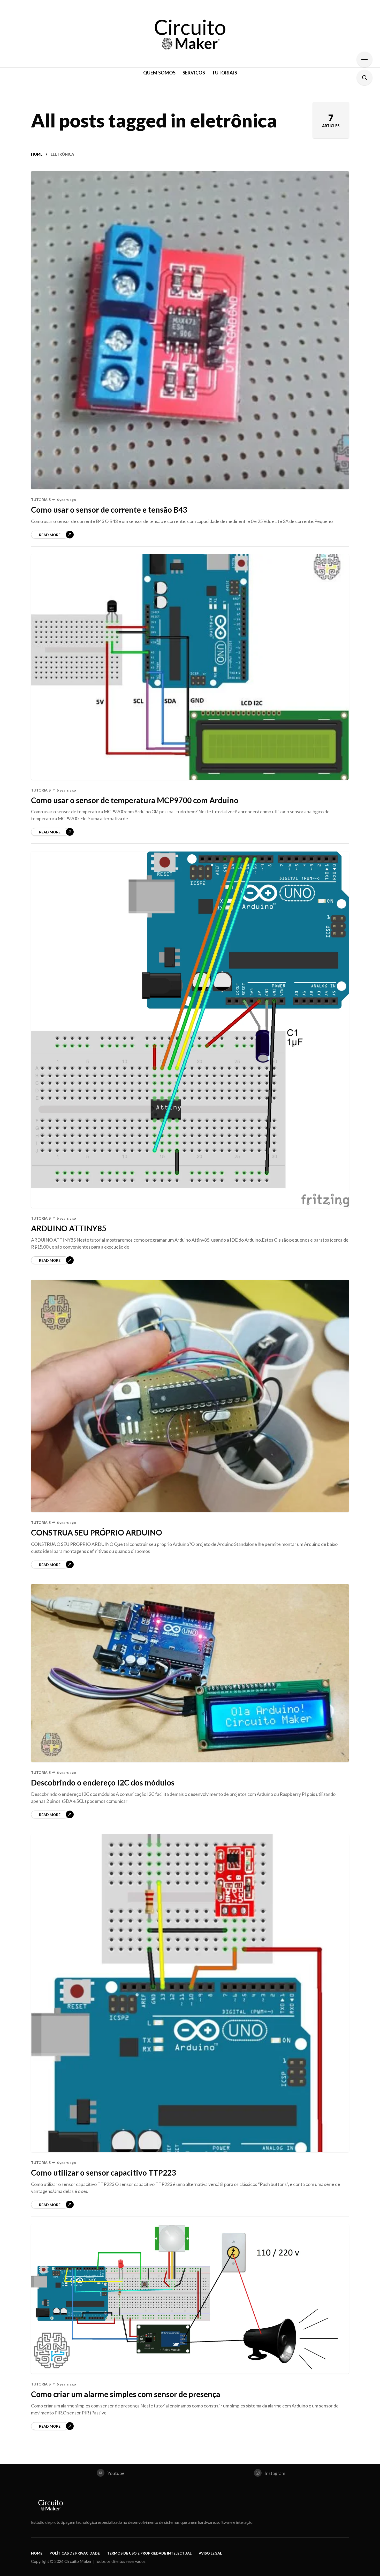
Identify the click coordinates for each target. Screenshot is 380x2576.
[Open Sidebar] (364, 59)
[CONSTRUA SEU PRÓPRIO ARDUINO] (190, 1396)
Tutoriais (41, 500)
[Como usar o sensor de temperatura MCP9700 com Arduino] (190, 667)
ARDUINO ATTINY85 (69, 1228)
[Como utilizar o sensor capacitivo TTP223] (190, 1993)
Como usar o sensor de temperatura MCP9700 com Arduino (135, 800)
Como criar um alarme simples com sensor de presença (126, 2394)
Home (37, 154)
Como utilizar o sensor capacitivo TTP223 (104, 2172)
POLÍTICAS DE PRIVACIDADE (75, 2553)
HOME (37, 2553)
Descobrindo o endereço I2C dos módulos (103, 1782)
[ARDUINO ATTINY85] (190, 1030)
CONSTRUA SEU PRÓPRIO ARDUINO (97, 1532)
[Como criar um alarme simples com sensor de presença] (190, 2299)
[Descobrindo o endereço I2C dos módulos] (190, 1673)
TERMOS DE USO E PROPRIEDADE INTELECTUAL (149, 2553)
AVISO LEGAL (210, 2553)
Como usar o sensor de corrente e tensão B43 (109, 510)
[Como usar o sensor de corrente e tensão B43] (190, 330)
